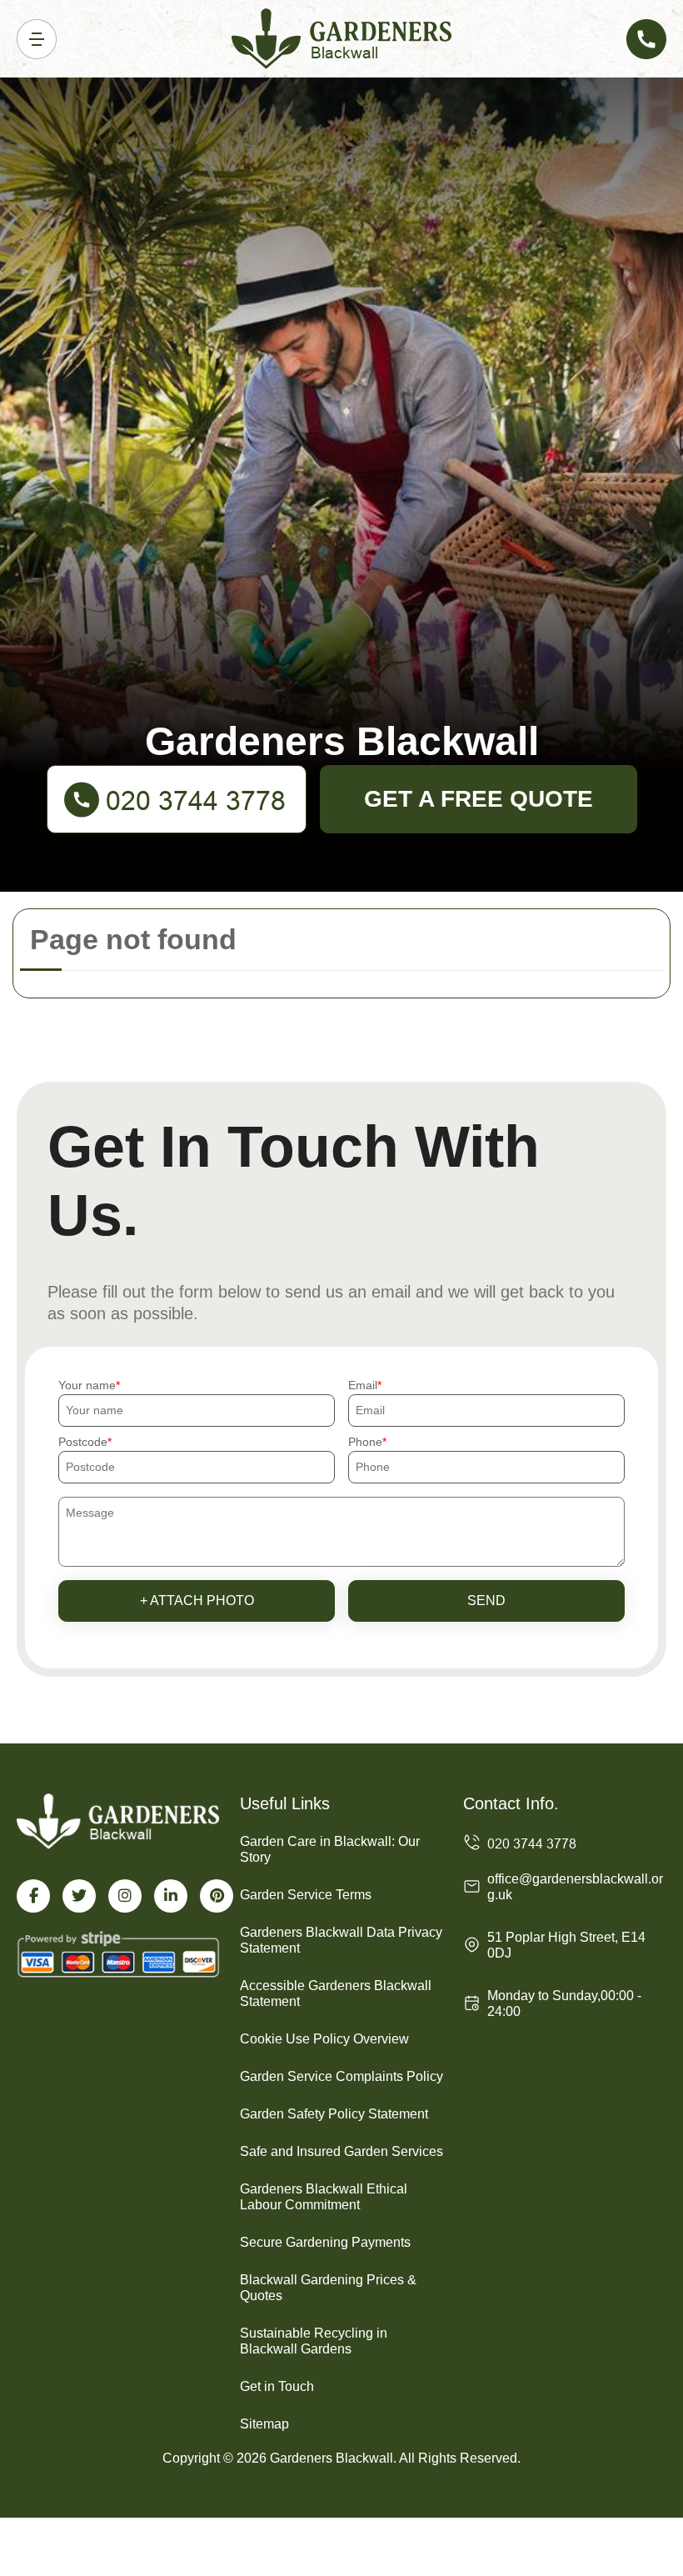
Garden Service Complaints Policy (341, 2076)
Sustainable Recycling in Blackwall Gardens (314, 2341)
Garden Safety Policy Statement (334, 2114)
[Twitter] (79, 1896)
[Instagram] (125, 1896)
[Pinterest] (217, 1896)
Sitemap (264, 2424)
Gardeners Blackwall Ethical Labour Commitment (324, 2197)
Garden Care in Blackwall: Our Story (330, 1849)
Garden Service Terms (306, 1895)
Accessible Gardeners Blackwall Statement (336, 1993)
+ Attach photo (197, 1601)
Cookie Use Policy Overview (324, 2039)
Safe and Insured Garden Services (341, 2151)
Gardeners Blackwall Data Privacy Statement (341, 1940)
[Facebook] (33, 1896)
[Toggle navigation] (37, 39)
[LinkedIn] (171, 1896)
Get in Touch (277, 2386)
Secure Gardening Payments (325, 2242)
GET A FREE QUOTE (479, 799)
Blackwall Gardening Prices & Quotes (328, 2288)
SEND (486, 1601)
